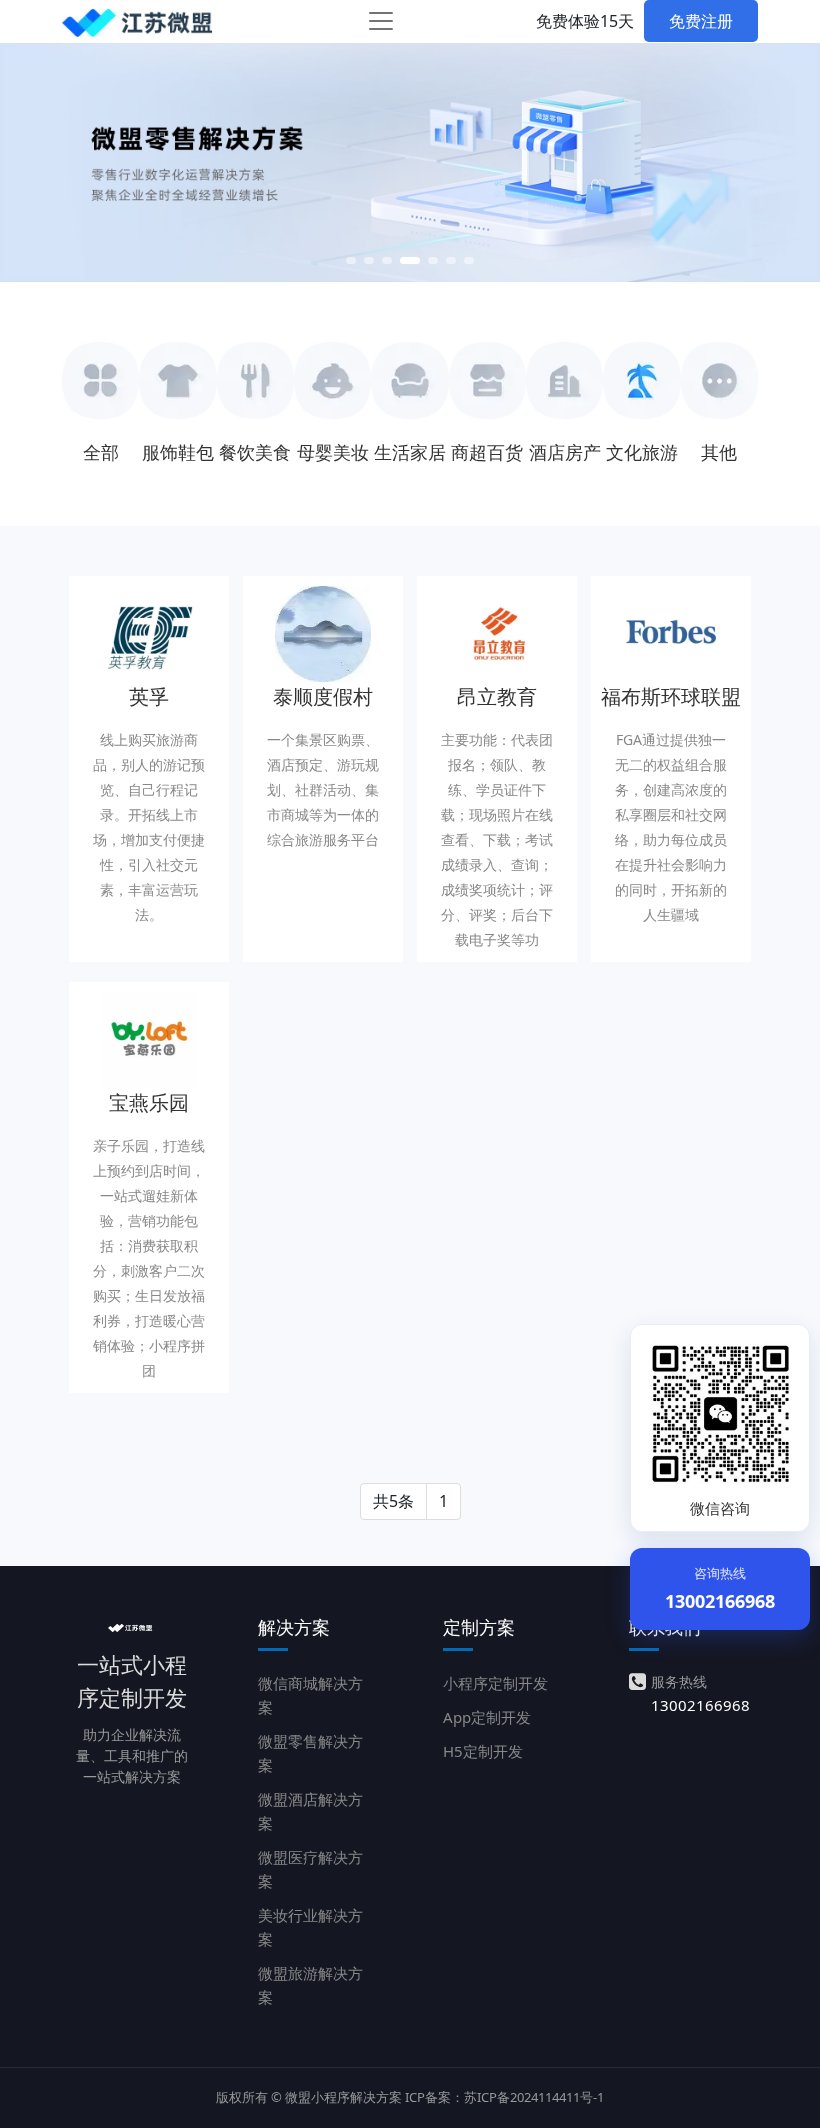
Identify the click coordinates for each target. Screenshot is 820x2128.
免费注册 (701, 21)
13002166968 (700, 1705)
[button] (351, 258)
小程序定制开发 (495, 1683)
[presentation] (90, 150)
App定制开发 (487, 1717)
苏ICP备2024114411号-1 (534, 2097)
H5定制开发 (483, 1751)
